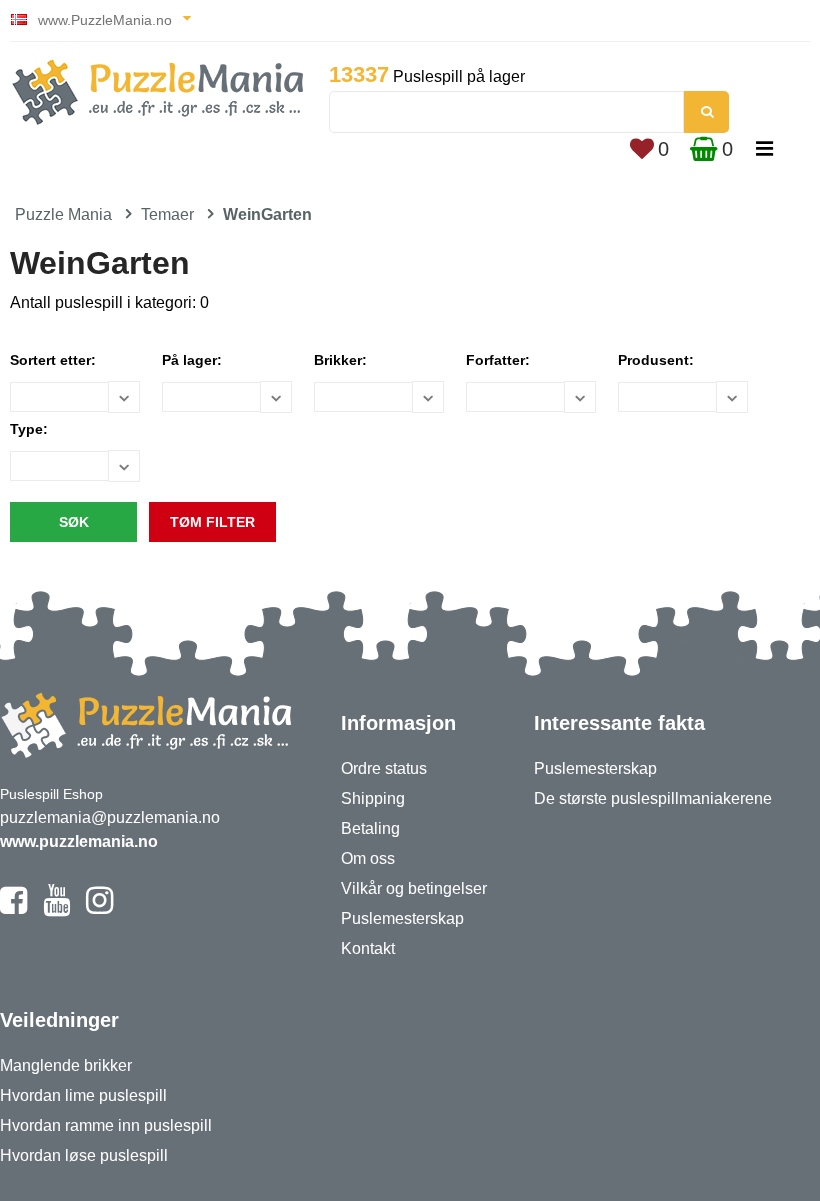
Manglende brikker (66, 1065)
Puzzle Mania (63, 214)
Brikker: (340, 360)
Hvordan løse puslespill (84, 1155)
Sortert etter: (53, 360)
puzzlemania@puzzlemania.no (110, 817)
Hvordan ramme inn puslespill (106, 1125)
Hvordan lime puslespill (83, 1095)
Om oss (368, 858)
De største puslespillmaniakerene (653, 798)
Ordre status (384, 768)
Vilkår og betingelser (414, 888)
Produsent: (656, 360)
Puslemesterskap (402, 918)
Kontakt (368, 948)
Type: (29, 429)
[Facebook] (13, 909)
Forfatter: (498, 360)
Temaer (167, 214)
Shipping (373, 798)
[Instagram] (99, 909)
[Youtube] (56, 909)
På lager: (192, 360)
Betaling (370, 828)
